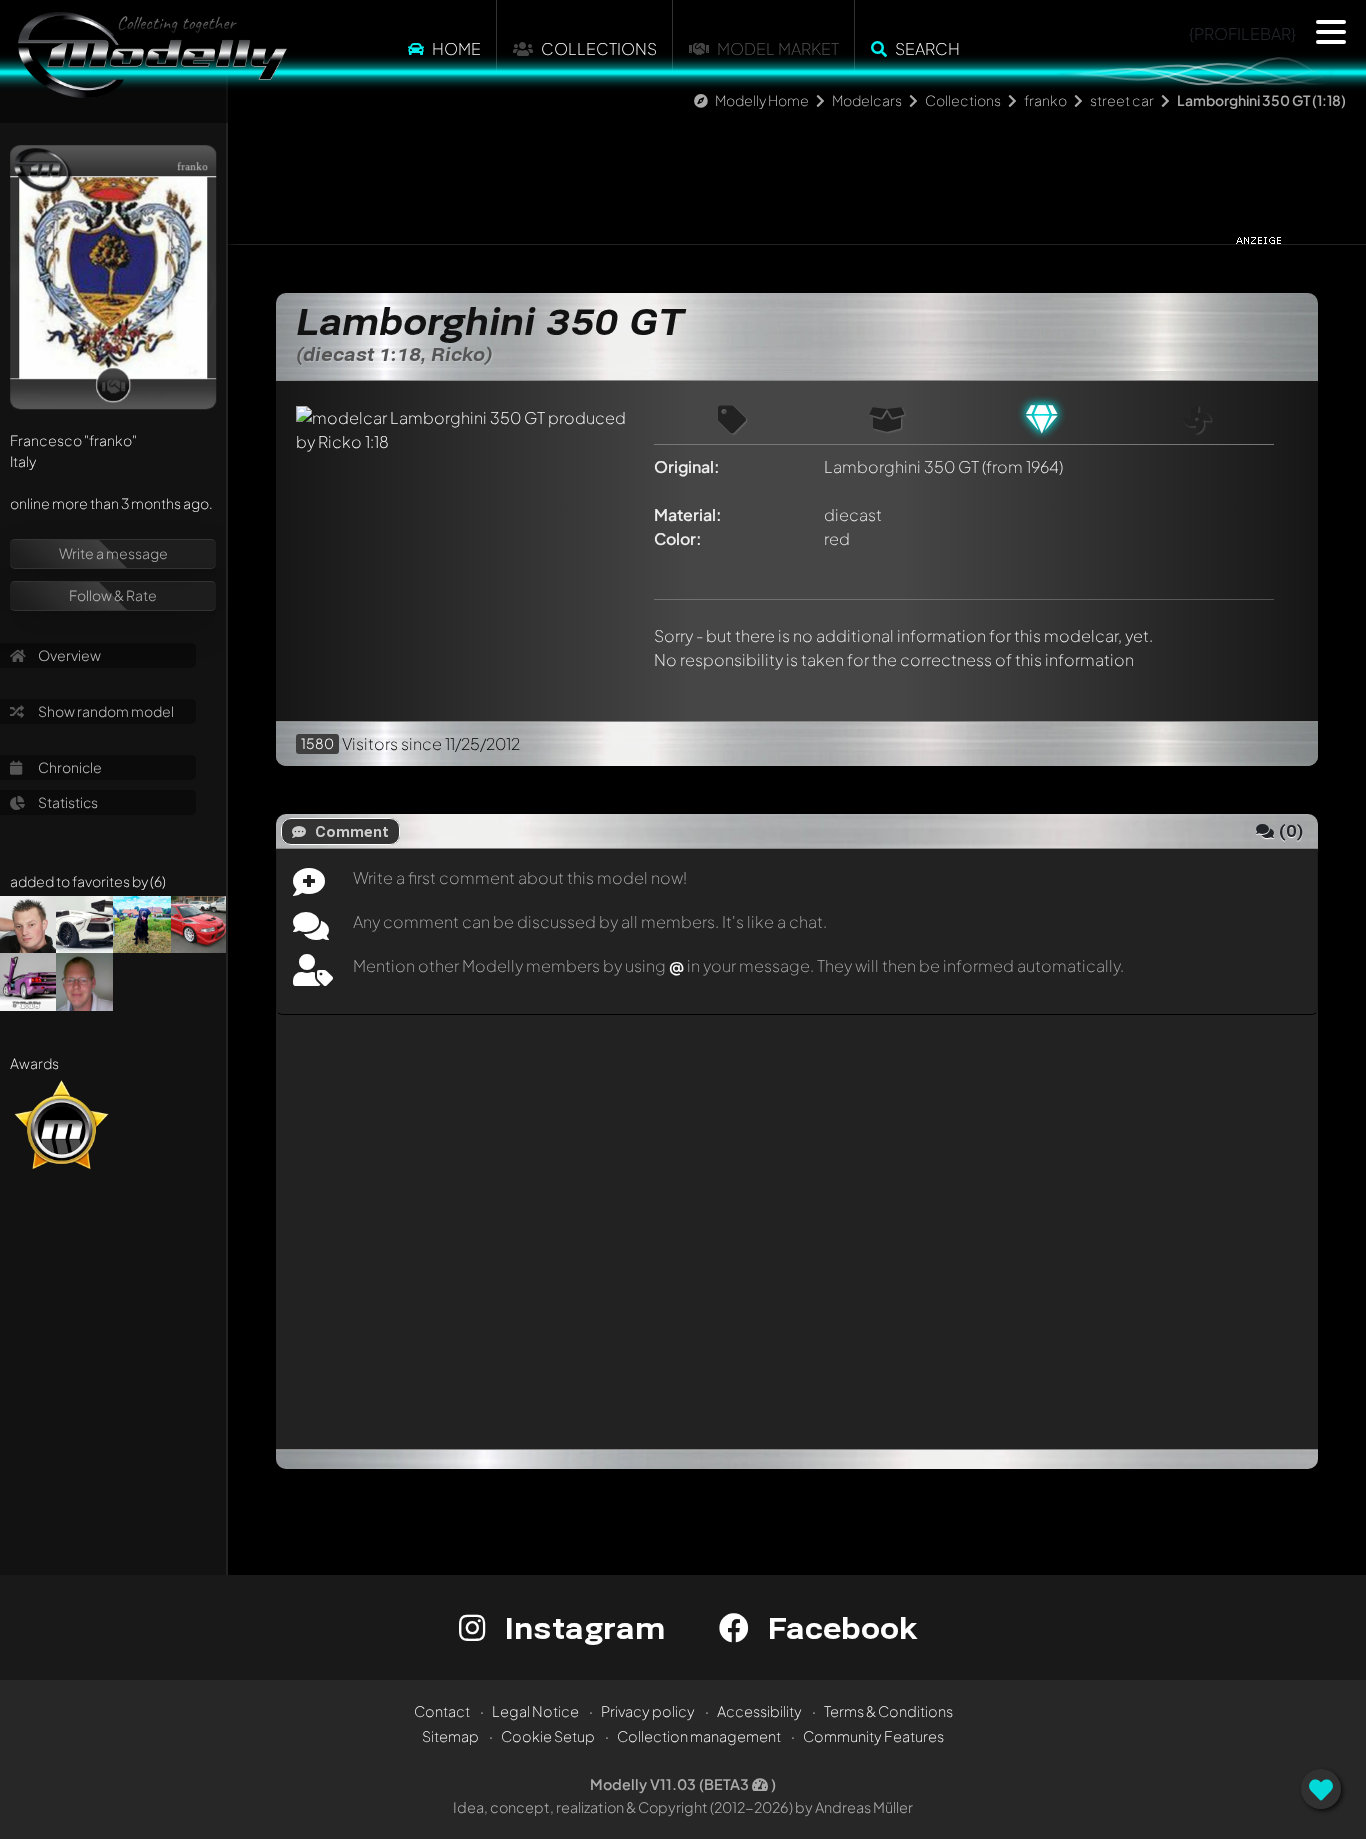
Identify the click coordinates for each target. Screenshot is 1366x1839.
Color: (678, 538)
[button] (1331, 32)
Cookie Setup (548, 1736)
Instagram (580, 1627)
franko (1045, 100)
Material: (688, 514)
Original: (687, 466)
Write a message (113, 553)
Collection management (699, 1736)
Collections (599, 48)
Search (927, 48)
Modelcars (867, 100)
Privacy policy (648, 1711)
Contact (442, 1711)
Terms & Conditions (888, 1711)
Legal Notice (535, 1711)
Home (456, 48)
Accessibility (759, 1711)
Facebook (838, 1627)
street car (1122, 100)
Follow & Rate (113, 595)
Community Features (873, 1736)
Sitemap (450, 1736)
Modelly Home (762, 100)
